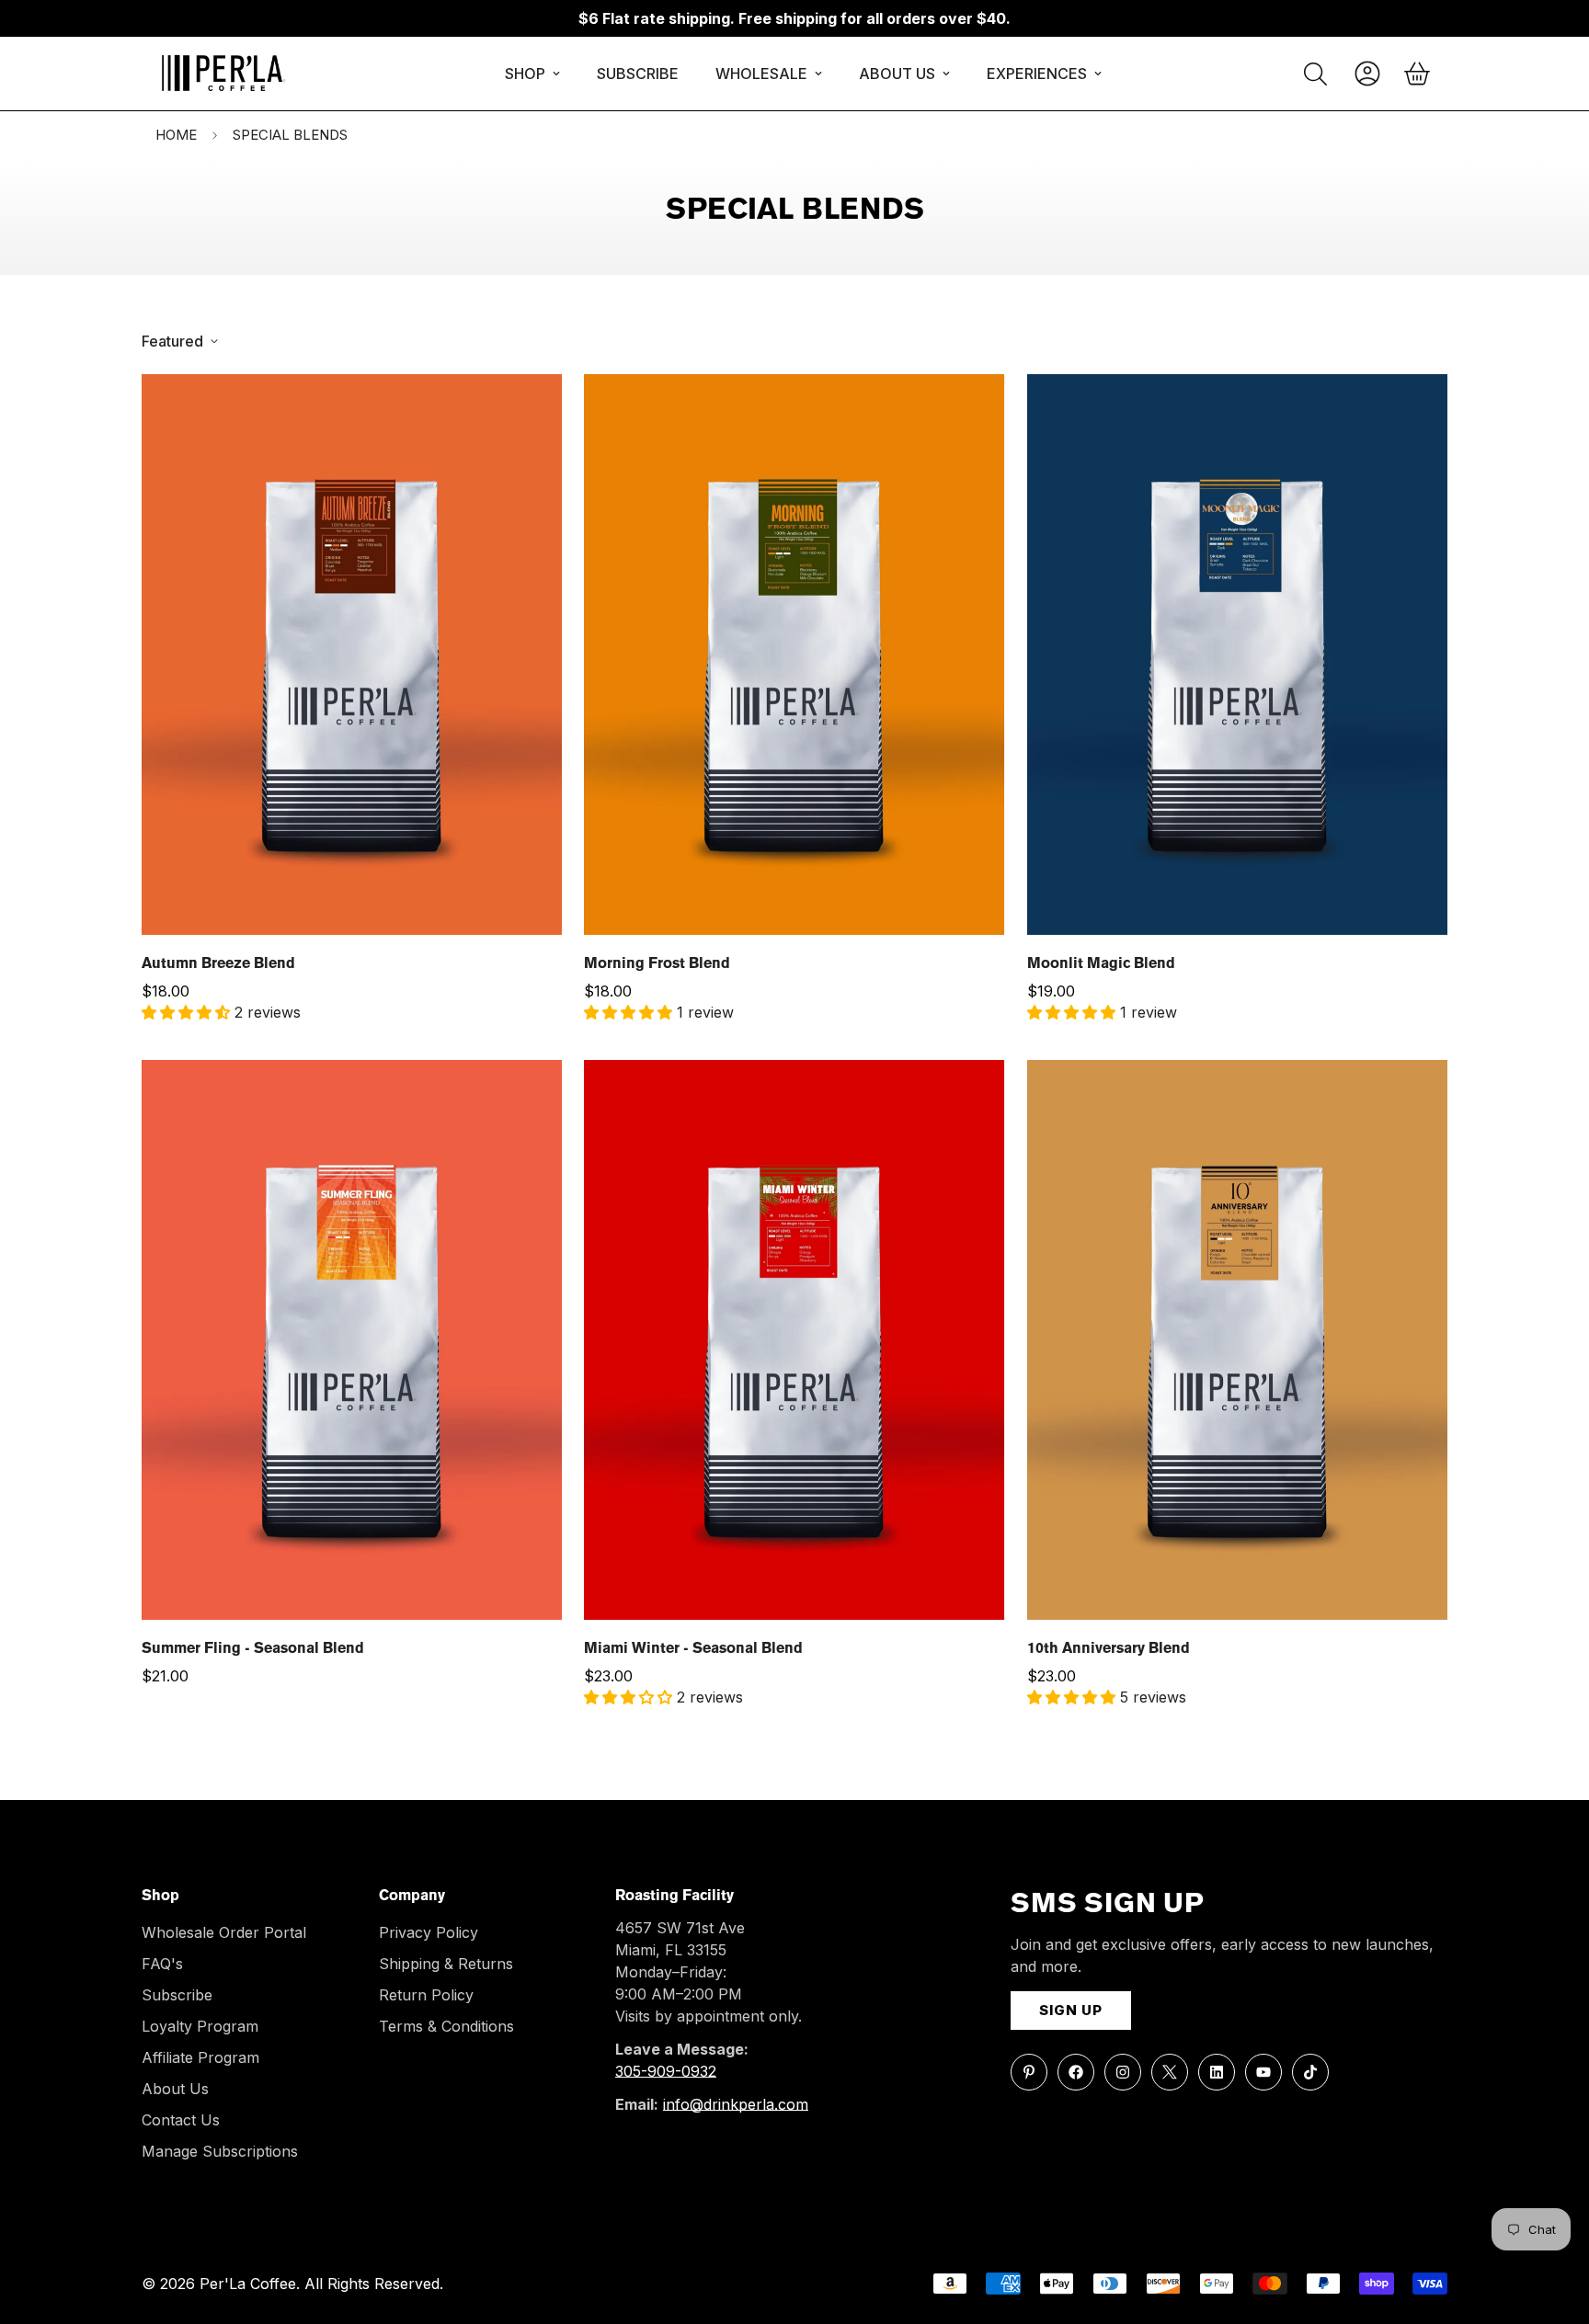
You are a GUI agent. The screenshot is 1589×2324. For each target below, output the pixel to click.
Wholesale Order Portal (224, 1932)
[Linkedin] (1217, 2072)
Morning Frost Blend (657, 964)
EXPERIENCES (1037, 74)
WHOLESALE (761, 74)
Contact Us (181, 2120)
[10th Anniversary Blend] (1237, 1340)
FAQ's (162, 1964)
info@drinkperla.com (736, 2104)
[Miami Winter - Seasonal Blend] (794, 1340)
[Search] (1315, 74)
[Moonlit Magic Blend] (1237, 655)
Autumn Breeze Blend (218, 964)
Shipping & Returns (446, 1964)
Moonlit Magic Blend (1101, 964)
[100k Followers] (1123, 2072)
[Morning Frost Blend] (794, 655)
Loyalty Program (200, 2026)
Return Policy (426, 1995)
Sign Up (1071, 2010)
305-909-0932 (666, 2071)
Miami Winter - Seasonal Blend (693, 1649)
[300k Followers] (1076, 2072)
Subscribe (177, 1995)
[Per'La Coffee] (222, 74)
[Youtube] (1263, 2072)
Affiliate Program (200, 2057)
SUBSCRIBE (638, 74)
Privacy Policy (429, 1932)
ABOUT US (897, 74)
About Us (175, 2089)
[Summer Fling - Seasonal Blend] (352, 1340)
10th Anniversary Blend (1109, 1649)
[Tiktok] (1310, 2072)
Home (176, 135)
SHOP (525, 74)
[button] (1417, 74)
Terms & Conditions (446, 2026)
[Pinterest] (1029, 2072)
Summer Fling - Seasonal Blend (253, 1649)
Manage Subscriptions (220, 2151)
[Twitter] (1170, 2072)
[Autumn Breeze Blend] (352, 655)
